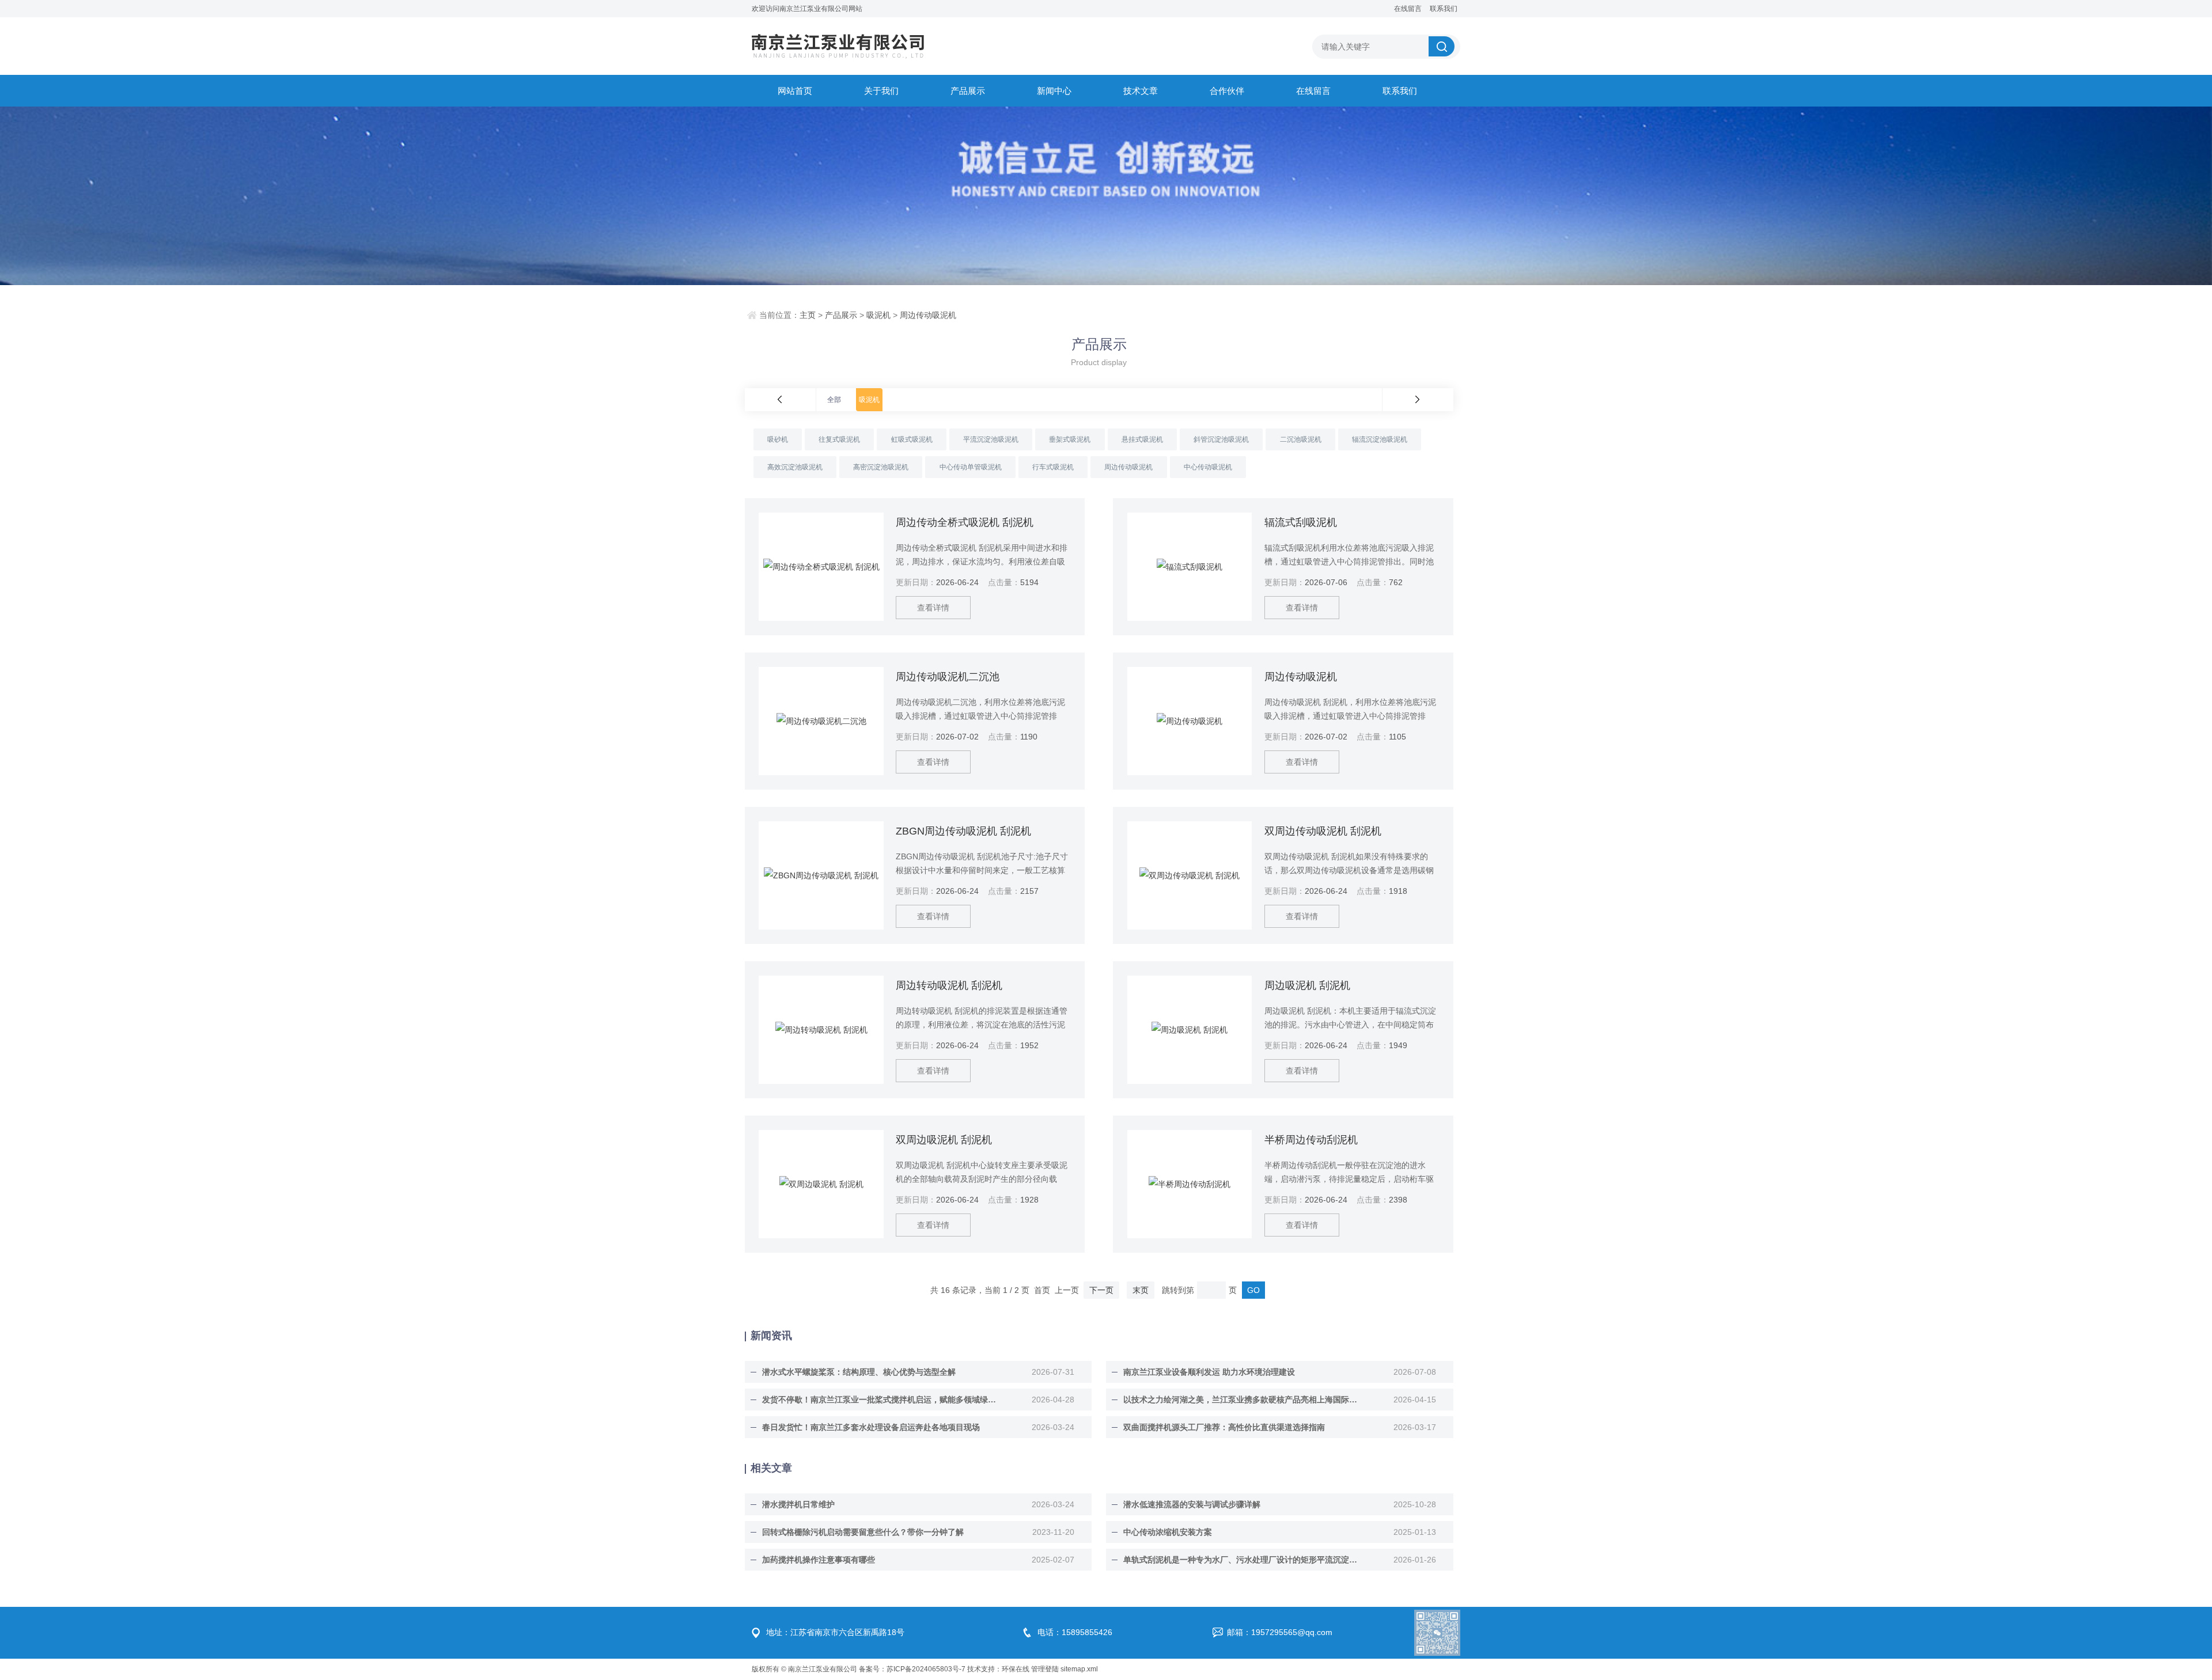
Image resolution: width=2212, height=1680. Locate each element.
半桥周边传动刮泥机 (1311, 1140)
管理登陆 (1045, 1669)
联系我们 (1444, 9)
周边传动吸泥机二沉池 (948, 677)
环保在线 (1016, 1669)
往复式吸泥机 (839, 439)
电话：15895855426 (1075, 1632)
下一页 (1101, 1290)
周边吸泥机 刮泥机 (1307, 985)
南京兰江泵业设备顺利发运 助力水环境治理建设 (1209, 1372)
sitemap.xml (1079, 1669)
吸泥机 (878, 315)
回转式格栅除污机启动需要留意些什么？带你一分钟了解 (863, 1532)
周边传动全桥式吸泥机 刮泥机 (965, 522)
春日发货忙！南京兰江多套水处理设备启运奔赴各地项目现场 (871, 1427)
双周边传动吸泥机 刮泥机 (1323, 831)
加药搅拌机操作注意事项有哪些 (819, 1560)
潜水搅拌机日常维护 (798, 1504)
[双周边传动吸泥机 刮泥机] (1190, 875)
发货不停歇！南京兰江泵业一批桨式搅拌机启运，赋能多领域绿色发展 (880, 1400)
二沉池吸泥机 (1301, 439)
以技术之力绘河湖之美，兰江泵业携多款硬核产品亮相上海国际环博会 (1241, 1400)
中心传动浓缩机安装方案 (1168, 1532)
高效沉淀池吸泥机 (795, 467)
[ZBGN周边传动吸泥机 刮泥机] (821, 875)
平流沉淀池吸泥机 (991, 439)
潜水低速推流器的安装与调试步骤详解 (1192, 1504)
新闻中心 (1054, 91)
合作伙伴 (1227, 91)
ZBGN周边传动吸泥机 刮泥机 (963, 831)
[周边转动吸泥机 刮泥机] (821, 1030)
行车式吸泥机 (1053, 467)
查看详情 (933, 608)
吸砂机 (778, 439)
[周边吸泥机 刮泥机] (1190, 1030)
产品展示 (968, 91)
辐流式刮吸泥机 (1301, 522)
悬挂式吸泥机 (1142, 439)
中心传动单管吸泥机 (971, 467)
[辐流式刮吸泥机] (1190, 567)
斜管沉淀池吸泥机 (1221, 439)
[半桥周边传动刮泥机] (1190, 1184)
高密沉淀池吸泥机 (881, 467)
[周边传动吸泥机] (1190, 721)
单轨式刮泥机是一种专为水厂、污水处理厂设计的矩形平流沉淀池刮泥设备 (1241, 1560)
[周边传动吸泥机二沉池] (821, 721)
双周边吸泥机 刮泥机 (944, 1140)
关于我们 (881, 91)
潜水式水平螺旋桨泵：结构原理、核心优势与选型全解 (859, 1372)
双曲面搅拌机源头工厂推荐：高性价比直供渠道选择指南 (1224, 1427)
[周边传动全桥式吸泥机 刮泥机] (821, 567)
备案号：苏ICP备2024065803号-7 (912, 1669)
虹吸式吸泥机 (912, 439)
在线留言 (1408, 9)
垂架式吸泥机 (1070, 439)
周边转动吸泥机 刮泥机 (949, 985)
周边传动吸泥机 (928, 315)
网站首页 (795, 91)
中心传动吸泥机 (1208, 467)
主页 (808, 315)
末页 (1141, 1290)
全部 (834, 400)
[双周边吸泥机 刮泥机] (821, 1184)
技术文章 (1141, 91)
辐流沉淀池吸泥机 (1380, 439)
